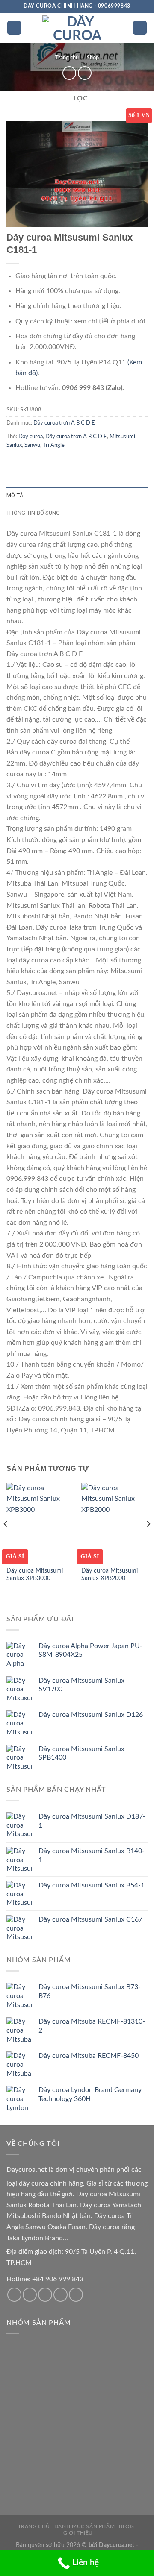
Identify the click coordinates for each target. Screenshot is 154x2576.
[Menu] (14, 28)
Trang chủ (67, 58)
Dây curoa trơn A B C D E (64, 423)
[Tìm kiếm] (140, 28)
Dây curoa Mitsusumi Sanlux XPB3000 (35, 1575)
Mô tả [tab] (15, 495)
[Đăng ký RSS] (61, 2295)
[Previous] (6, 1541)
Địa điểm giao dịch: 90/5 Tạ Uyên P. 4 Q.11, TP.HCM (71, 2257)
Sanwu (32, 445)
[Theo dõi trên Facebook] (14, 2295)
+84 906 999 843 (58, 2279)
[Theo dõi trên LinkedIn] (76, 2295)
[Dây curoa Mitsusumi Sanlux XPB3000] (40, 1523)
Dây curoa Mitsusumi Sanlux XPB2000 (110, 1575)
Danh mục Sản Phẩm (84, 2526)
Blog (126, 2526)
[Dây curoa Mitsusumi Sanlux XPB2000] (114, 1523)
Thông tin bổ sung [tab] (33, 513)
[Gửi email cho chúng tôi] (30, 2295)
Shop (93, 58)
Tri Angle (54, 445)
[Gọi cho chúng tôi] (45, 2295)
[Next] (148, 1541)
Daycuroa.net (27, 2170)
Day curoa (31, 437)
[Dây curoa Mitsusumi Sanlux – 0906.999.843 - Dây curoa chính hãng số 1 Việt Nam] (77, 28)
